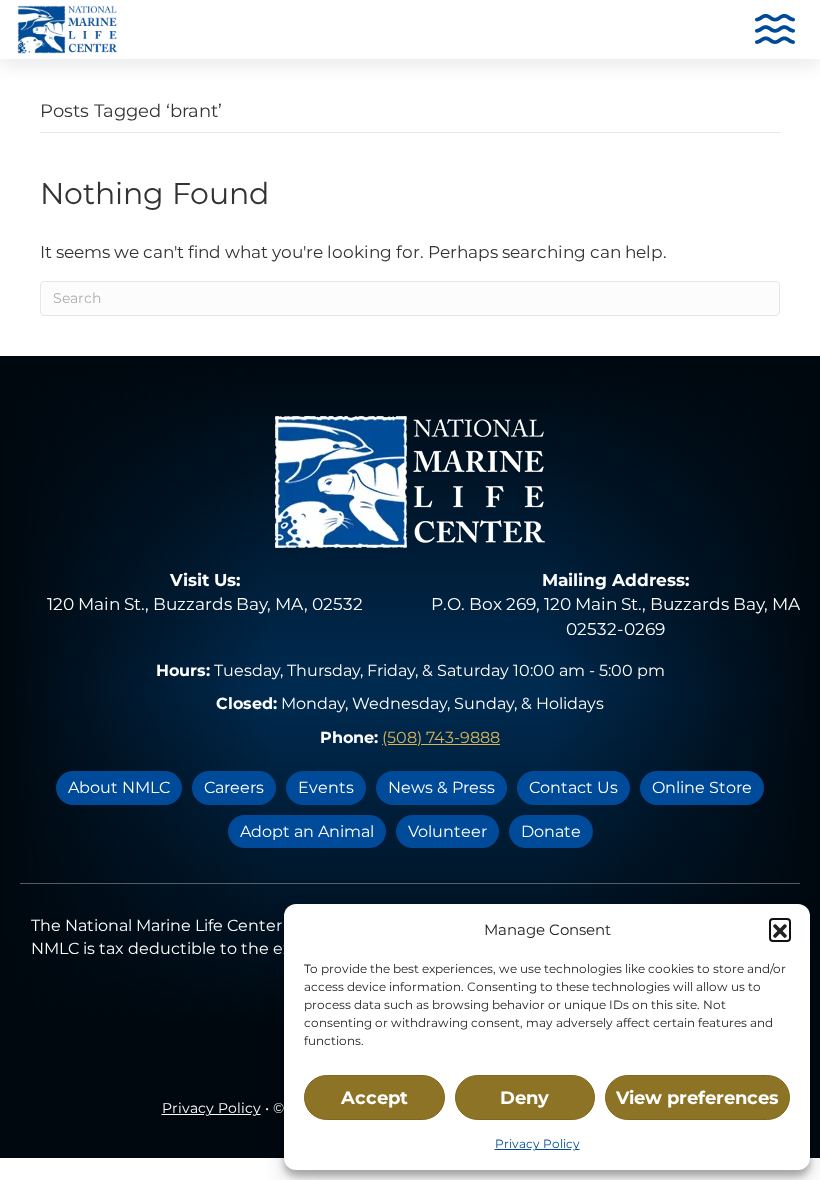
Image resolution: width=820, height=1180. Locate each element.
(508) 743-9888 (441, 737)
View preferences (697, 1098)
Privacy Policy (537, 1143)
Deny (524, 1098)
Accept (374, 1098)
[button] (780, 929)
